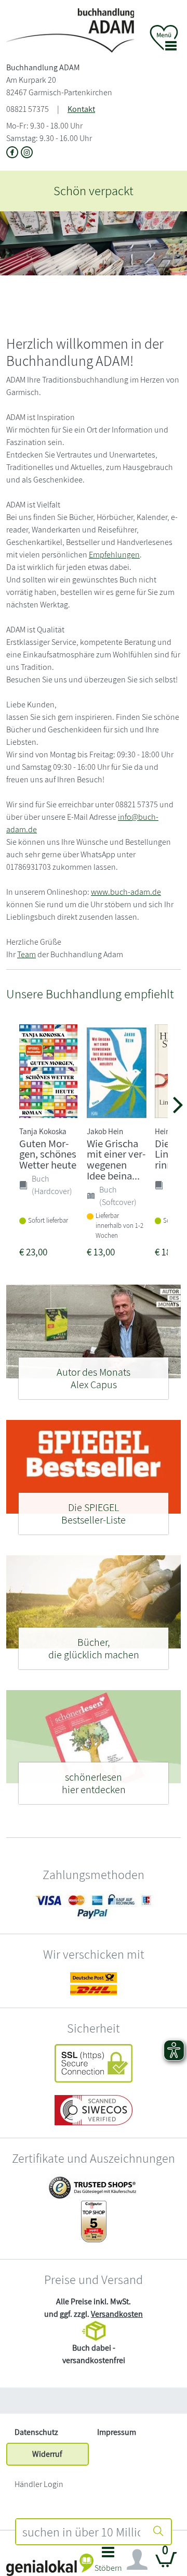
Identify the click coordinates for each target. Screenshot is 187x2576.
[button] (108, 2562)
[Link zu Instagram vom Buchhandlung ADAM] (27, 154)
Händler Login (39, 2484)
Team (26, 954)
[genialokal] (50, 2564)
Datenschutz (36, 2432)
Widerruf (47, 2454)
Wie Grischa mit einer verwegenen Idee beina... (116, 1159)
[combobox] (81, 2532)
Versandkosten (117, 2314)
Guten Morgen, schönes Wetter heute (48, 1154)
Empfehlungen (114, 555)
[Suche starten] (158, 2532)
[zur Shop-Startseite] (70, 30)
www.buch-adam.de (126, 892)
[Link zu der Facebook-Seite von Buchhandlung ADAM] (14, 154)
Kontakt (81, 109)
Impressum (117, 2432)
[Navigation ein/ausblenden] (137, 2560)
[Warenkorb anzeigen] (166, 2564)
